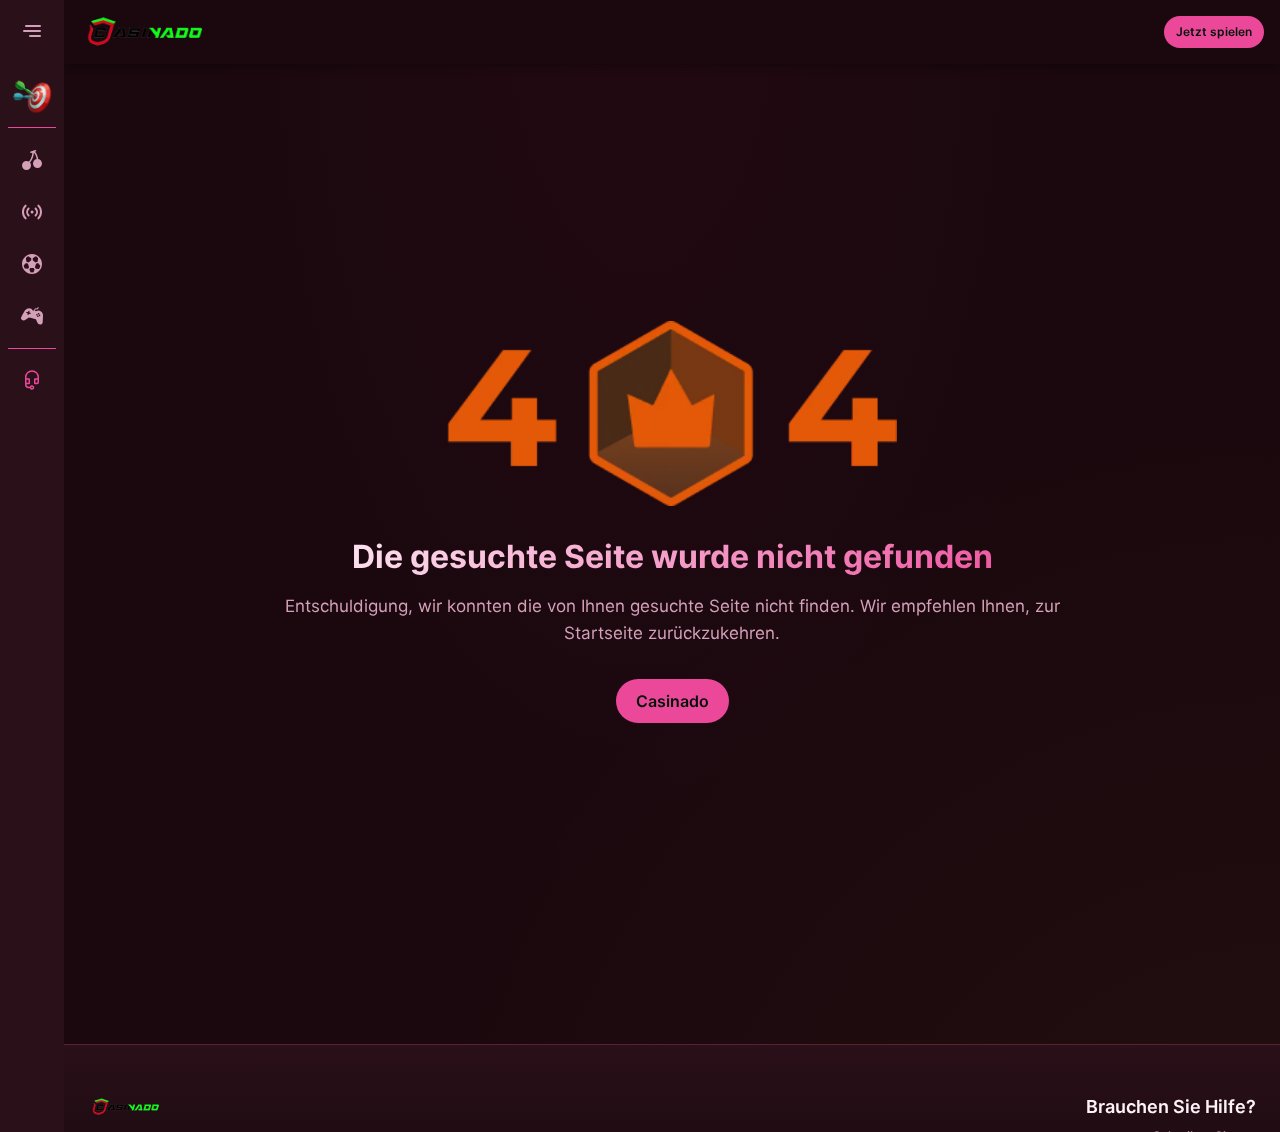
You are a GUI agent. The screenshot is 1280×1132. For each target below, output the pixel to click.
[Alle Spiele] (32, 160)
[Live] (32, 212)
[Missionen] (32, 96)
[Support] (32, 380)
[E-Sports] (32, 316)
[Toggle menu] (32, 32)
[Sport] (32, 264)
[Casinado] (144, 32)
